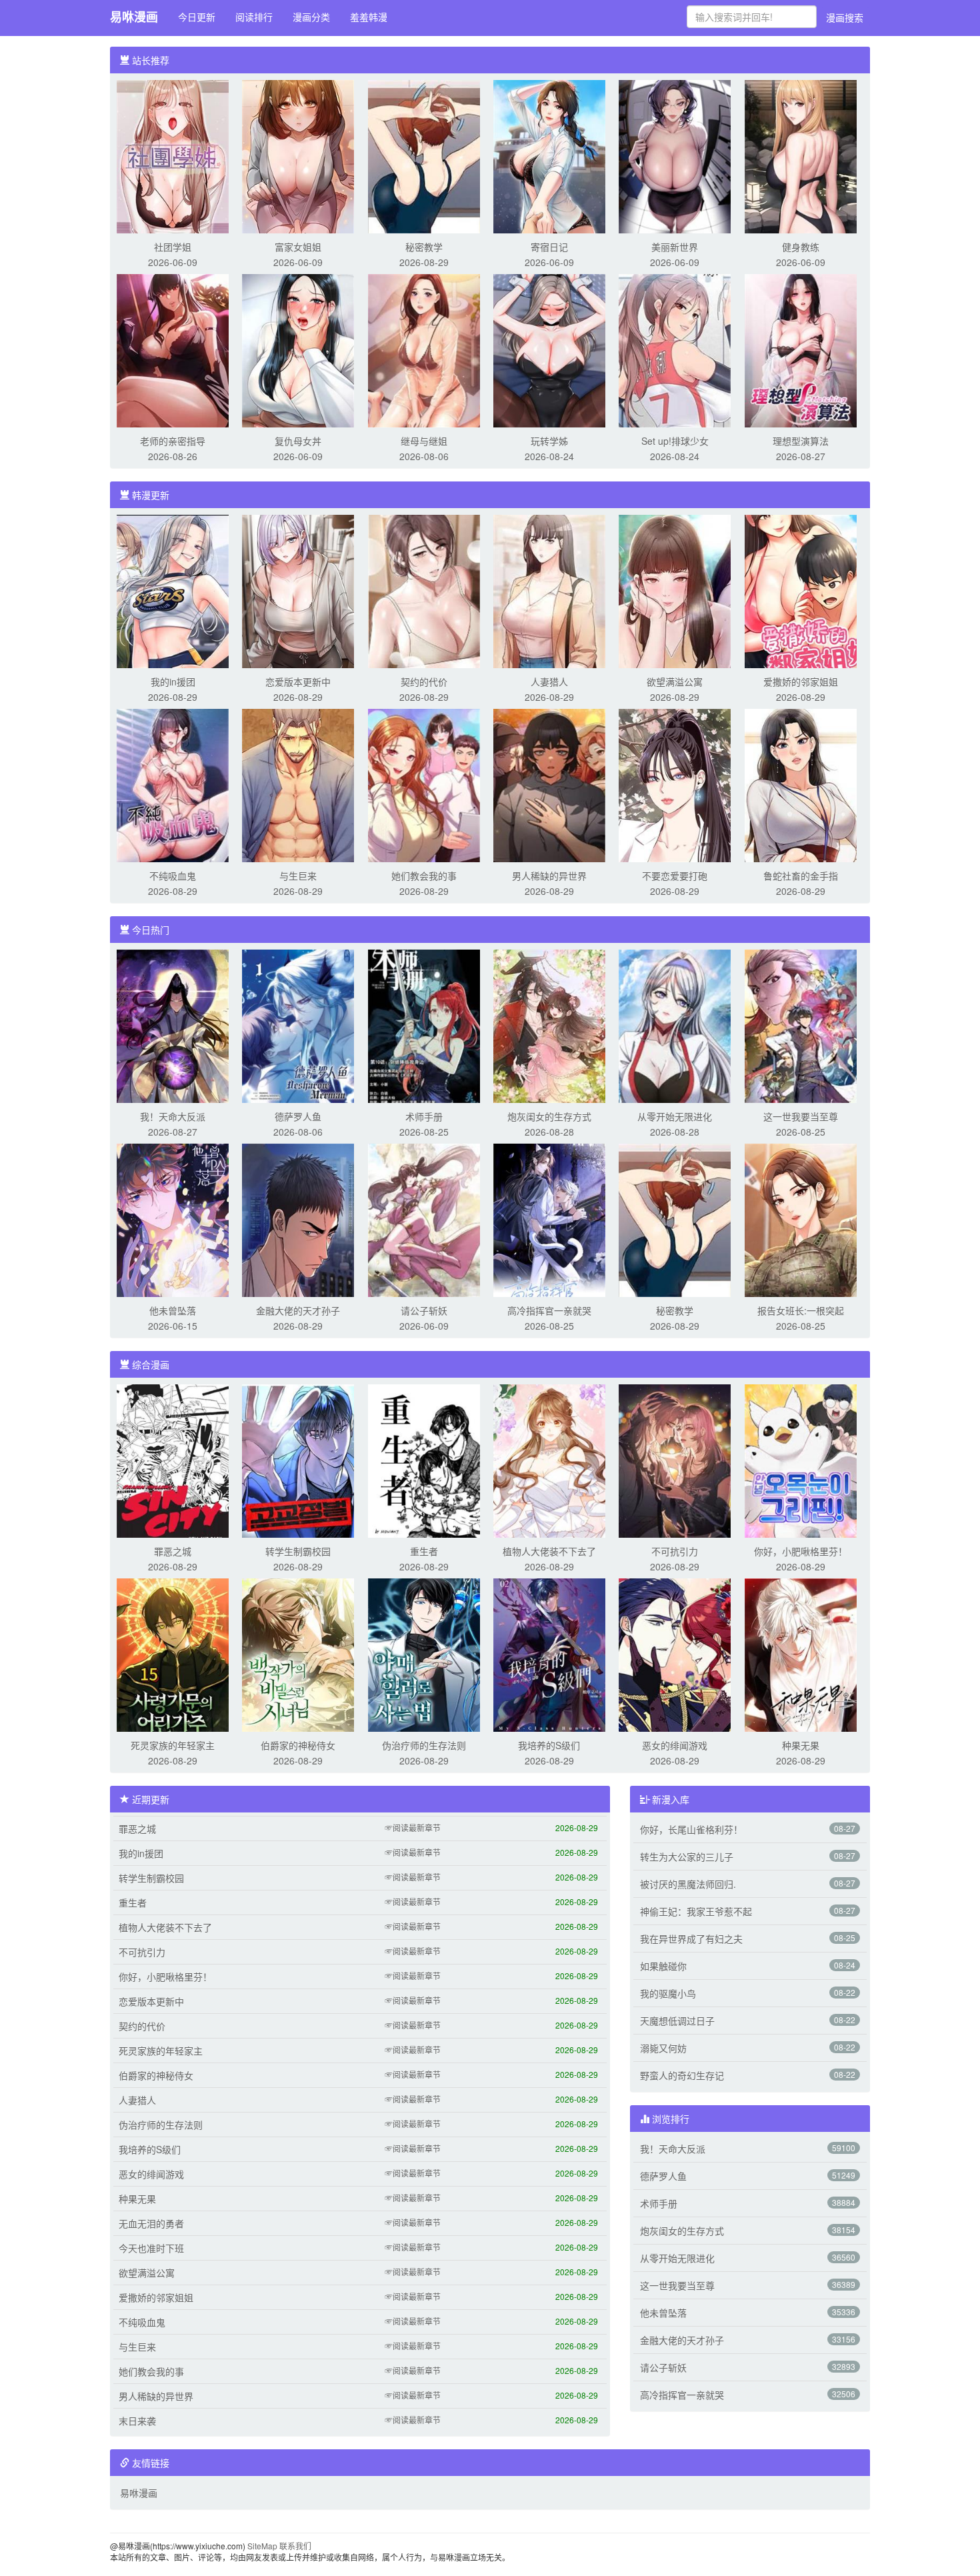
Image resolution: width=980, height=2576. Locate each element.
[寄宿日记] (549, 155)
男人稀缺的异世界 (549, 876)
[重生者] (424, 1460)
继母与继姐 (424, 441)
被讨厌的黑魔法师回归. (688, 1884)
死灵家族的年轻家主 (173, 1745)
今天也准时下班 (151, 2248)
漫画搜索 (845, 17)
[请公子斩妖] (424, 1219)
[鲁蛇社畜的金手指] (801, 784)
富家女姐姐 (298, 247)
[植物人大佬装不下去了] (549, 1460)
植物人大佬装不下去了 (549, 1551)
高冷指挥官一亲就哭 (549, 1310)
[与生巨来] (298, 784)
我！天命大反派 (173, 1116)
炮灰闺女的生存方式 (549, 1116)
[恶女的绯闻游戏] (675, 1654)
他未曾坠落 (173, 1310)
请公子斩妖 (424, 1310)
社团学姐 (173, 247)
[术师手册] (424, 1025)
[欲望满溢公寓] (675, 590)
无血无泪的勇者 (151, 2223)
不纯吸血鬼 (173, 876)
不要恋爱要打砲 (675, 876)
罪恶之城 (173, 1551)
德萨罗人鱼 (298, 1116)
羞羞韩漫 (369, 17)
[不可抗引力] (675, 1460)
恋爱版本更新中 (298, 682)
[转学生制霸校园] (298, 1460)
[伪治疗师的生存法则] (424, 1654)
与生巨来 (298, 876)
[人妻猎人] (549, 590)
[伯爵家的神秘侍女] (298, 1654)
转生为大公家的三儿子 (687, 1856)
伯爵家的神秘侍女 (298, 1745)
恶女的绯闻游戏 (675, 1745)
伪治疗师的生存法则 (424, 1745)
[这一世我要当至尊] (801, 1025)
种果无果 (801, 1745)
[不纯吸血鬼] (173, 784)
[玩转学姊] (549, 349)
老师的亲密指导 (173, 441)
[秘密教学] (424, 155)
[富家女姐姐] (298, 155)
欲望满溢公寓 (675, 682)
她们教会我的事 (424, 876)
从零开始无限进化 (675, 1116)
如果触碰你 (663, 1966)
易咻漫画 (134, 17)
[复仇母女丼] (298, 349)
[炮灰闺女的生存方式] (549, 1025)
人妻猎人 (549, 682)
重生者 (424, 1551)
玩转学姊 (549, 441)
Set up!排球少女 (675, 441)
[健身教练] (801, 155)
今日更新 (197, 17)
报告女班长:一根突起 (801, 1310)
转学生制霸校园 (298, 1551)
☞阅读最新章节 (413, 1827)
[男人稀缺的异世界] (549, 784)
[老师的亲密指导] (173, 349)
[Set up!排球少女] (675, 349)
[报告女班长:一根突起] (801, 1219)
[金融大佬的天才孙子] (298, 1219)
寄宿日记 (549, 247)
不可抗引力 (675, 1551)
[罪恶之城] (173, 1460)
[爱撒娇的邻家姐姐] (801, 590)
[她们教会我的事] (424, 784)
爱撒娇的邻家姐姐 (801, 682)
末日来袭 (137, 2421)
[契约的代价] (424, 590)
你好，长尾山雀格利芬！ (691, 1829)
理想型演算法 (801, 441)
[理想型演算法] (801, 349)
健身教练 (801, 247)
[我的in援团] (173, 590)
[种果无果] (801, 1654)
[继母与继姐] (424, 349)
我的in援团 (173, 682)
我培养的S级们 (549, 1745)
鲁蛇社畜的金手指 (801, 876)
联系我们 (295, 2546)
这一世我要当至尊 (801, 1116)
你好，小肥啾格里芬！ (801, 1551)
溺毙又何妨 (663, 2048)
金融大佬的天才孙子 (298, 1310)
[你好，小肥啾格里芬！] (801, 1460)
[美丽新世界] (675, 155)
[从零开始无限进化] (675, 1025)
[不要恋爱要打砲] (675, 784)
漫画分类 (311, 17)
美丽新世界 (675, 247)
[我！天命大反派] (173, 1025)
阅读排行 (254, 17)
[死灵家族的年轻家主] (173, 1654)
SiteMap (262, 2546)
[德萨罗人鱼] (298, 1025)
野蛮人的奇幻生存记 (682, 2075)
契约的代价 (424, 682)
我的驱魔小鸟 (668, 1993)
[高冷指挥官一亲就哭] (549, 1219)
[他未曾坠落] (173, 1219)
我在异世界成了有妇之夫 (691, 1939)
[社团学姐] (173, 155)
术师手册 (424, 1116)
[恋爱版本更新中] (298, 590)
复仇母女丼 (298, 441)
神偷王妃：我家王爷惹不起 (696, 1911)
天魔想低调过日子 (677, 2021)
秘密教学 (424, 247)
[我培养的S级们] (549, 1654)
